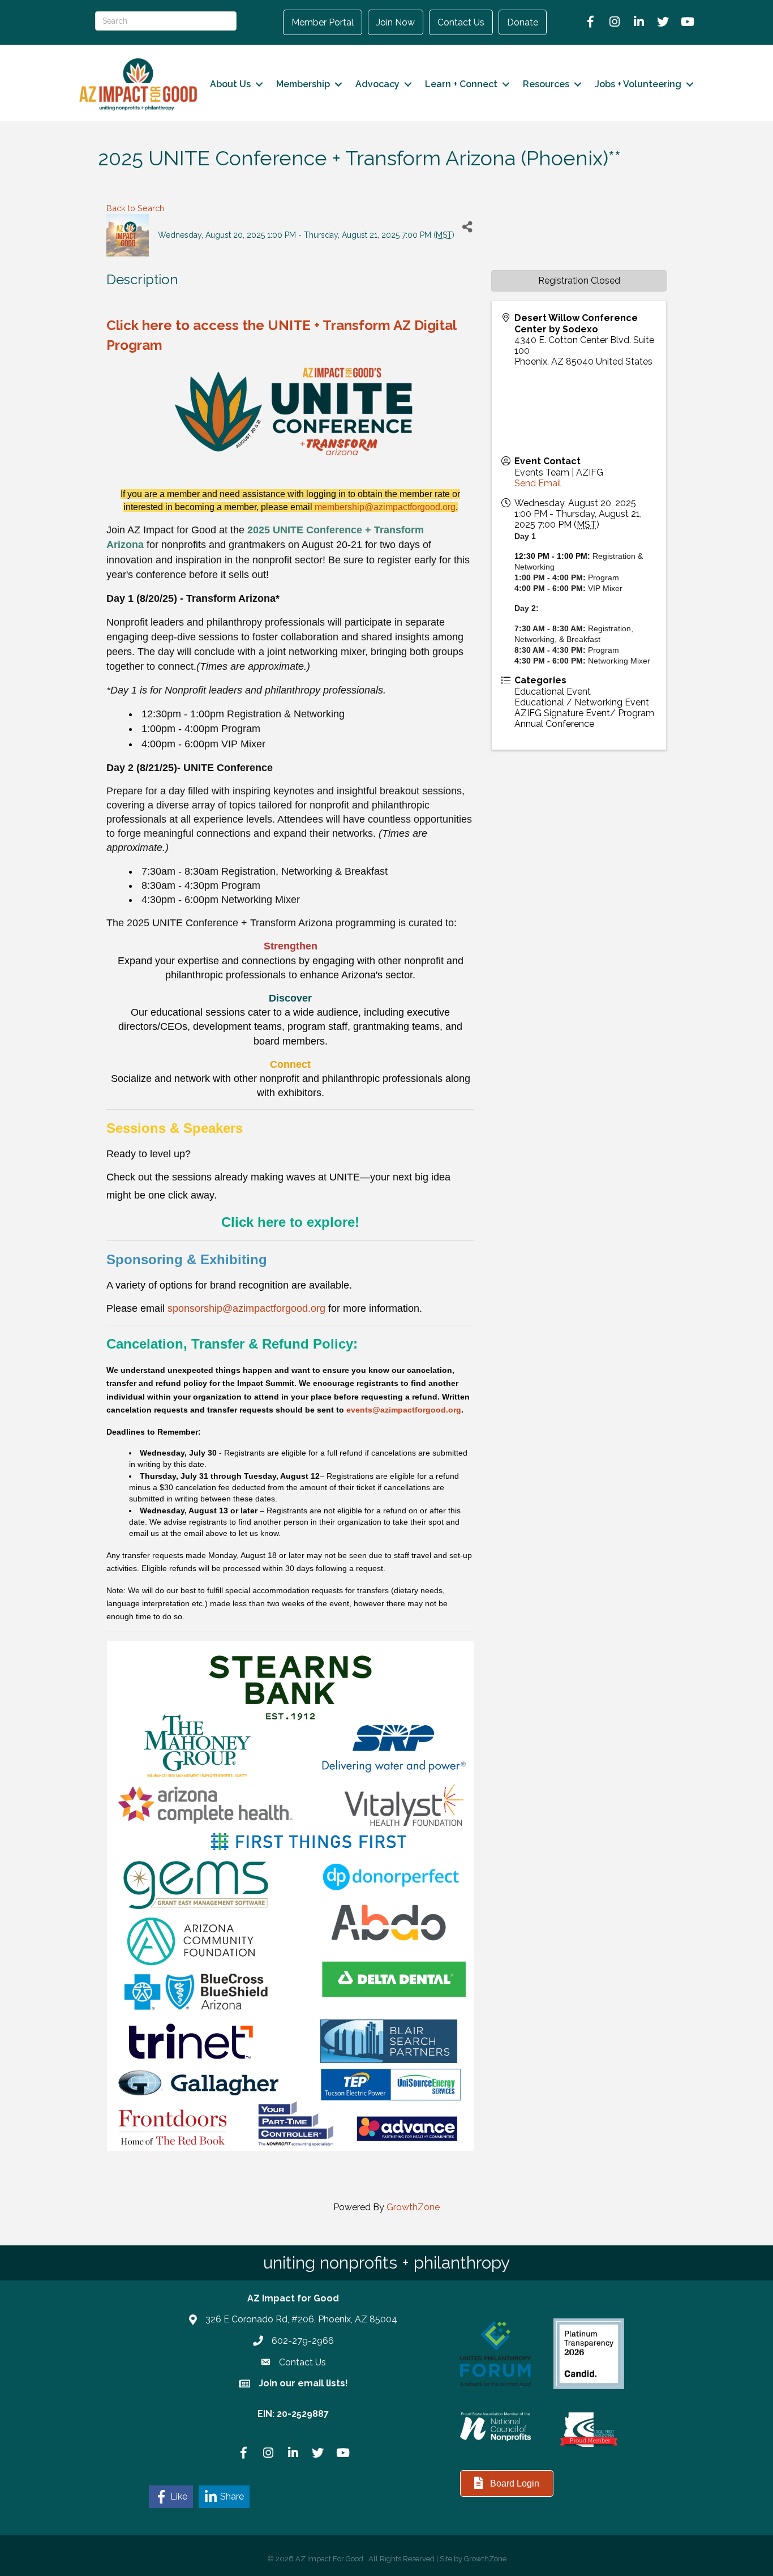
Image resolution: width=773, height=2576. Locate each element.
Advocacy (377, 84)
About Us (230, 84)
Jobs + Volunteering (638, 84)
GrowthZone (413, 2207)
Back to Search (135, 208)
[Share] (467, 227)
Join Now (396, 22)
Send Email (538, 483)
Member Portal (323, 22)
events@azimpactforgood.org (404, 1410)
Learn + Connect (461, 84)
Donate (523, 22)
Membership (303, 84)
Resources (546, 84)
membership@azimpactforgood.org (385, 507)
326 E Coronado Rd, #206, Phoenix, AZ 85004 (301, 2319)
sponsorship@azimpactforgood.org (246, 1308)
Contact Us (461, 22)
